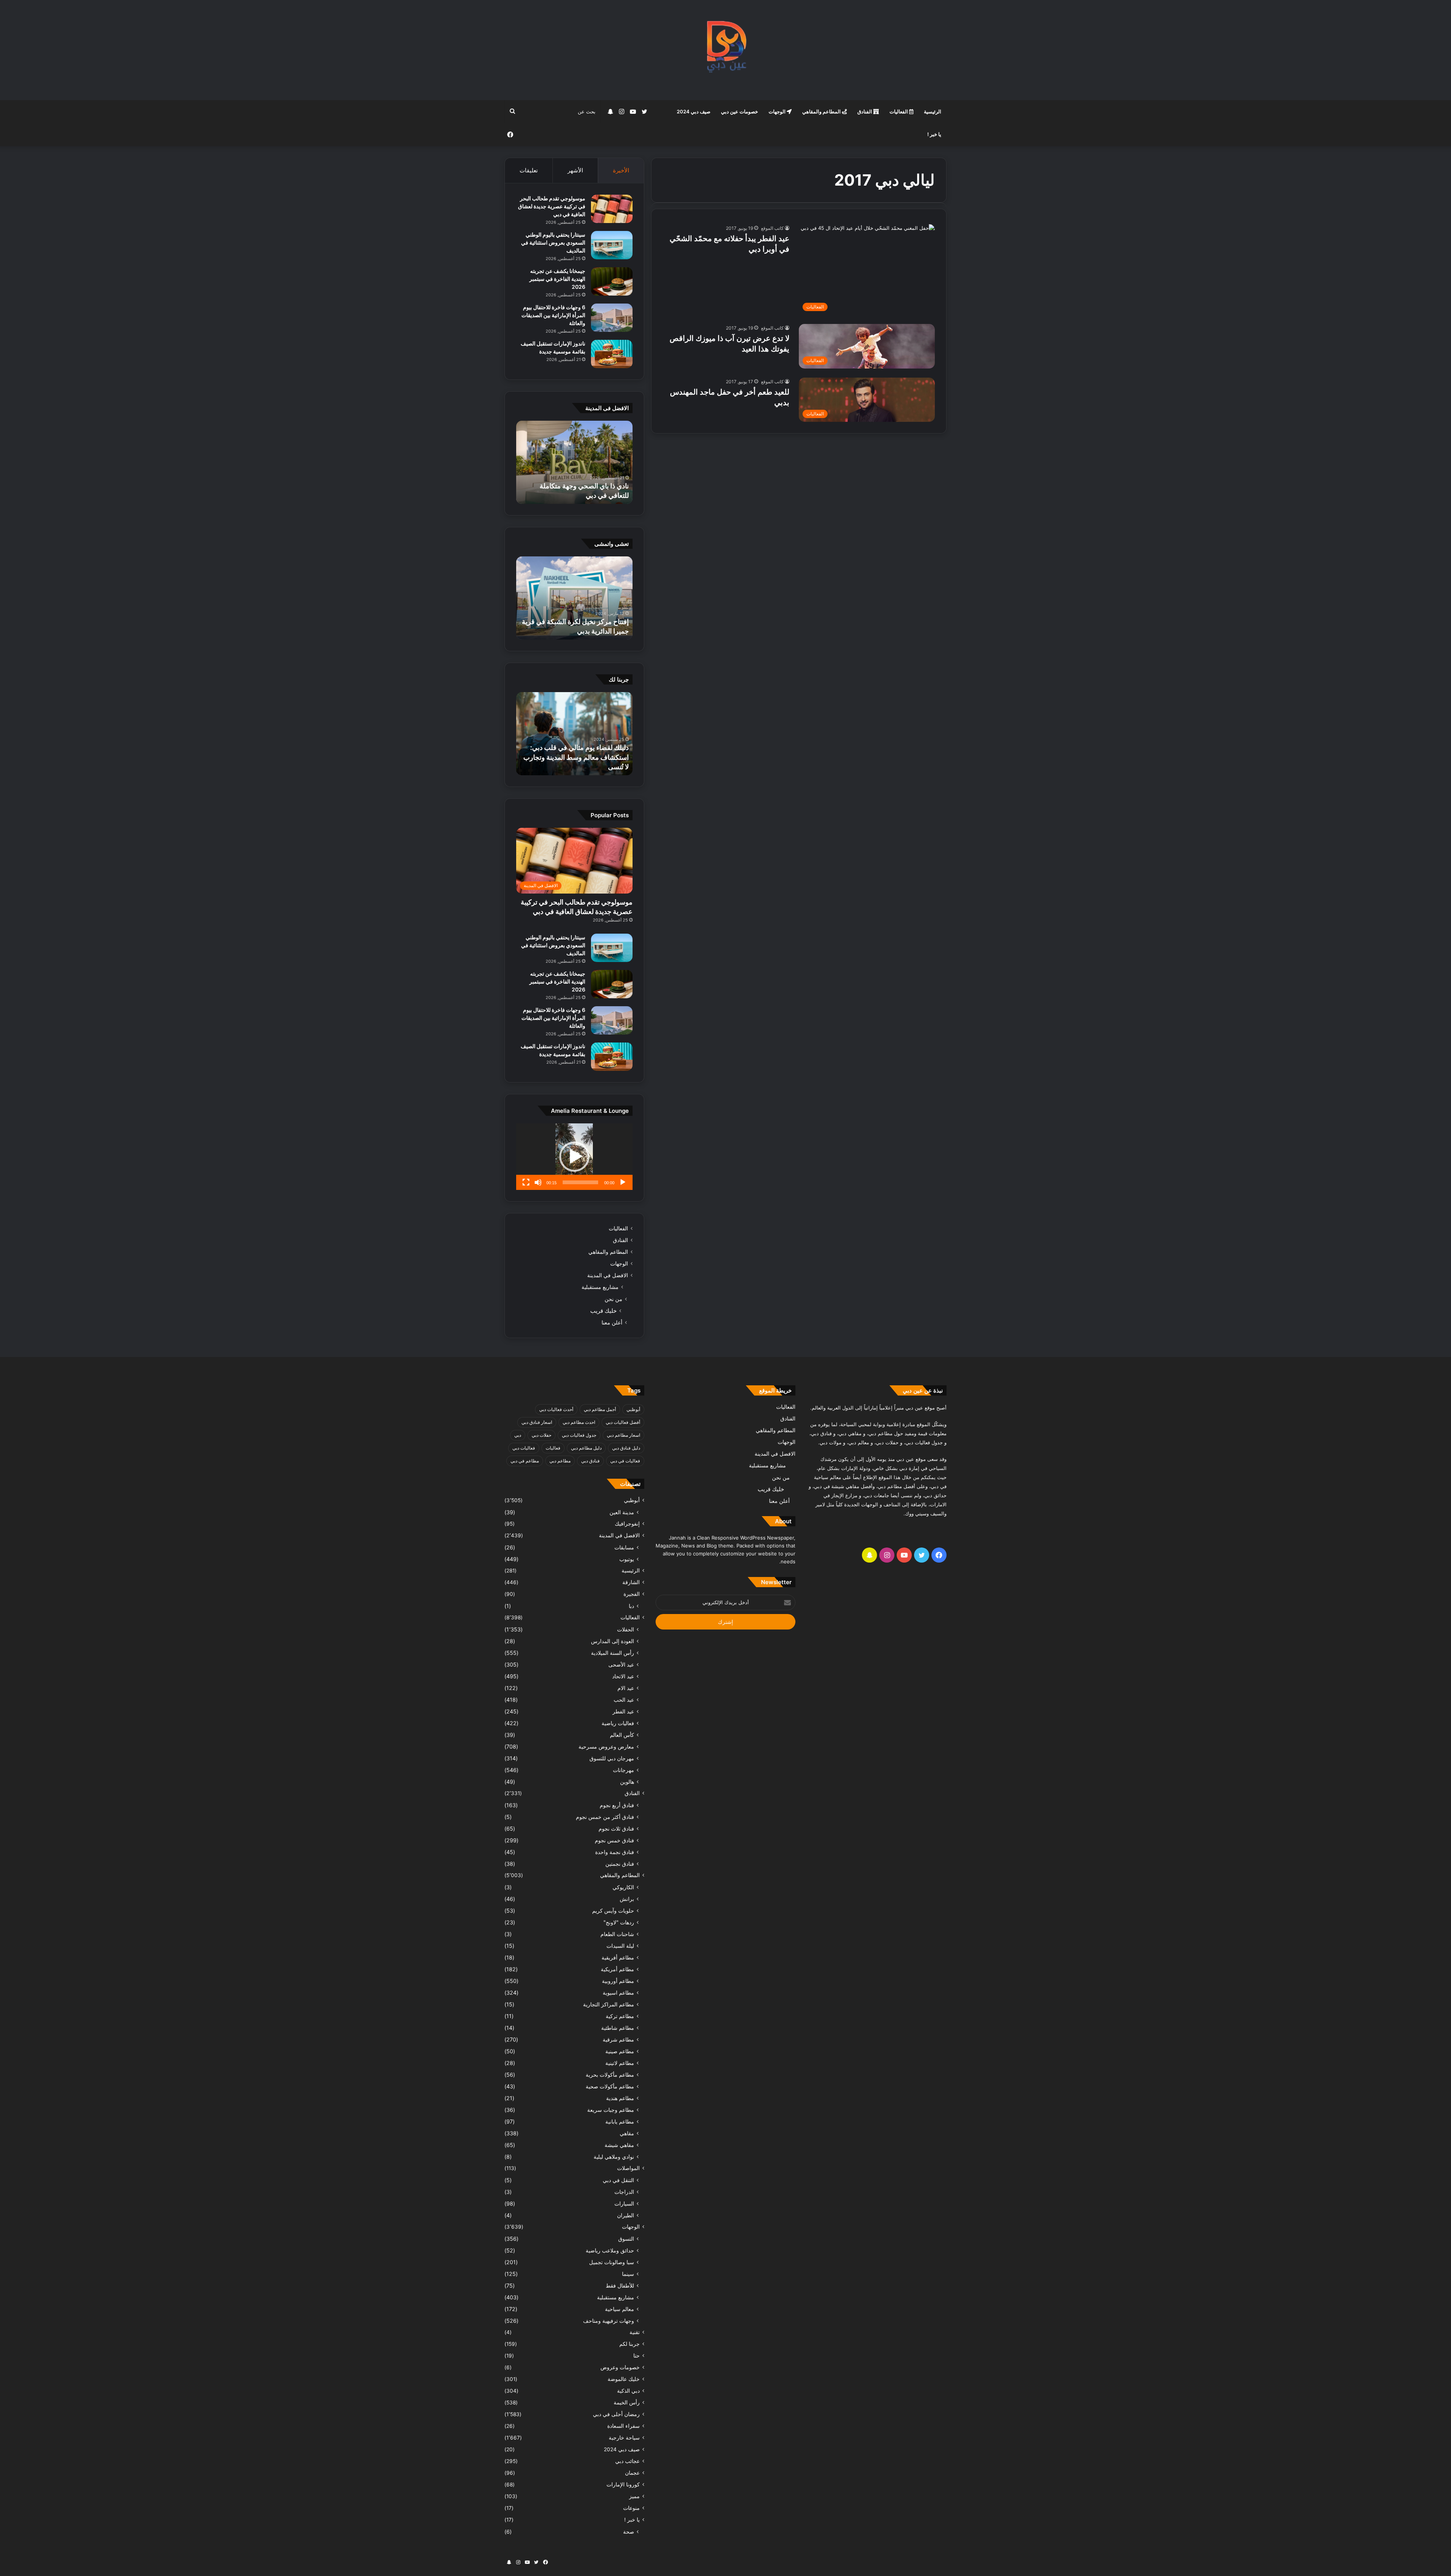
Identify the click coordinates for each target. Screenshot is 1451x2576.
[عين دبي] (726, 50)
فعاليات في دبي (625, 1461)
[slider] (580, 1182)
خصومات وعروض (620, 2367)
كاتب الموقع (772, 228)
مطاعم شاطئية (618, 2028)
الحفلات (626, 1629)
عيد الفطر (623, 1711)
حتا (637, 2356)
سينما (628, 2274)
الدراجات (624, 2192)
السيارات (624, 2203)
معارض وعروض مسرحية (606, 1747)
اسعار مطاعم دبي (623, 1435)
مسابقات (624, 1547)
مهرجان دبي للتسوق (612, 1758)
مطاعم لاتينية (620, 2063)
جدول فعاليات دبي (579, 1435)
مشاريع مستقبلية (600, 1287)
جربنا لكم (630, 2344)
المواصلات (628, 2168)
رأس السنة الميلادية (613, 1653)
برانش (627, 1899)
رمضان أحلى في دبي (616, 2414)
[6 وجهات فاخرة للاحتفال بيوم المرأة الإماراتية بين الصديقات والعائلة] (612, 318)
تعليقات (529, 170)
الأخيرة (621, 170)
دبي (518, 1435)
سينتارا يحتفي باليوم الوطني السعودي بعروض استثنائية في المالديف (553, 242)
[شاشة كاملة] (526, 1182)
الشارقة (631, 1582)
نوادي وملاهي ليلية (614, 2157)
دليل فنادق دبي (626, 1448)
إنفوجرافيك (627, 1524)
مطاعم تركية (620, 2016)
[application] (574, 1157)
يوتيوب (627, 1559)
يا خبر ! (934, 134)
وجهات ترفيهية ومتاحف (609, 2321)
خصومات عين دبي (739, 112)
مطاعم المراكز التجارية (609, 2004)
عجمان (632, 2473)
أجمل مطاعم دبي (600, 1409)
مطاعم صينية (620, 2051)
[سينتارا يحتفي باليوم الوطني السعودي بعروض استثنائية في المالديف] (612, 245)
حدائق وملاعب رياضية (610, 2250)
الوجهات (778, 112)
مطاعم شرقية (618, 2039)
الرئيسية (933, 112)
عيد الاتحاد (623, 1676)
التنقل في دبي (618, 2180)
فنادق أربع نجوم (617, 1805)
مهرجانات (623, 1770)
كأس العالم (622, 1735)
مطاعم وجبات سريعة (611, 2110)
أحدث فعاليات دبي (556, 1409)
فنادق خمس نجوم (614, 1840)
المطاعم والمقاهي (822, 112)
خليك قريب (603, 1311)
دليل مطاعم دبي (586, 1448)
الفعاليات (899, 112)
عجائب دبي (627, 2461)
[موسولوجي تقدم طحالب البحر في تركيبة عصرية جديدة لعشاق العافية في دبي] (612, 209)
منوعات (631, 2508)
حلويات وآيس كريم (613, 1911)
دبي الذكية (628, 2391)
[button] (574, 1157)
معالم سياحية (620, 2309)
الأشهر (575, 170)
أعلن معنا (612, 1322)
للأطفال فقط (620, 2286)
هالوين (627, 1782)
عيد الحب (624, 1700)
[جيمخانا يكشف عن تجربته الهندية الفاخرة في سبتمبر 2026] (612, 281)
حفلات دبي (541, 1435)
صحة (629, 2532)
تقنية (635, 2332)
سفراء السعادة (623, 2426)
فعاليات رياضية (618, 1723)
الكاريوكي (623, 1887)
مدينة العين (622, 1512)
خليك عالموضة (624, 2379)
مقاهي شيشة (619, 2145)
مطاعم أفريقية (618, 1957)
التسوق (626, 2239)
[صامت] (538, 1182)
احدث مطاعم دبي (579, 1422)
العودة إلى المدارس (613, 1641)
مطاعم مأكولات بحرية (610, 2075)
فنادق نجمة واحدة (615, 1852)
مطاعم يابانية (620, 2121)
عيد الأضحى (621, 1664)
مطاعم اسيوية (618, 1993)
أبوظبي (633, 1409)
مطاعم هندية (620, 2098)
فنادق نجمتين (620, 1864)
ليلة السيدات (620, 1946)
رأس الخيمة (627, 2403)
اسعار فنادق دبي (537, 1422)
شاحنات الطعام (617, 1934)
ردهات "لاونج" (619, 1922)
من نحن (613, 1299)
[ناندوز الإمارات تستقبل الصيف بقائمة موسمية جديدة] (612, 354)
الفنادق (865, 112)
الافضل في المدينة (608, 1275)
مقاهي (627, 2133)
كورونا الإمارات (623, 2485)
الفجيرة (632, 1594)
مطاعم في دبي (525, 1461)
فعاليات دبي (524, 1448)
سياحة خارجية (624, 2438)
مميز (634, 2496)
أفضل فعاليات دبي (623, 1422)
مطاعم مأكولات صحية (610, 2086)
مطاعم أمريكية (617, 1969)
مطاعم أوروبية (618, 1981)
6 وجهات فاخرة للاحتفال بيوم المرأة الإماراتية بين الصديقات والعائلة (553, 315)
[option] (574, 462)
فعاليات (553, 1448)
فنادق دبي (590, 1461)
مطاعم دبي (560, 1461)
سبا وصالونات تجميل (612, 2262)
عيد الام (626, 1688)
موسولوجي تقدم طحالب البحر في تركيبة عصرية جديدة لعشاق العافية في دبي (552, 206)
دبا (631, 1606)
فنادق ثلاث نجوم (616, 1829)
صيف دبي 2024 (694, 112)
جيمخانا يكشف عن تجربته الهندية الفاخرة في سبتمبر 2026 (557, 279)
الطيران (626, 2215)
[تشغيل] (623, 1182)
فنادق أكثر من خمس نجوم (605, 1817)
